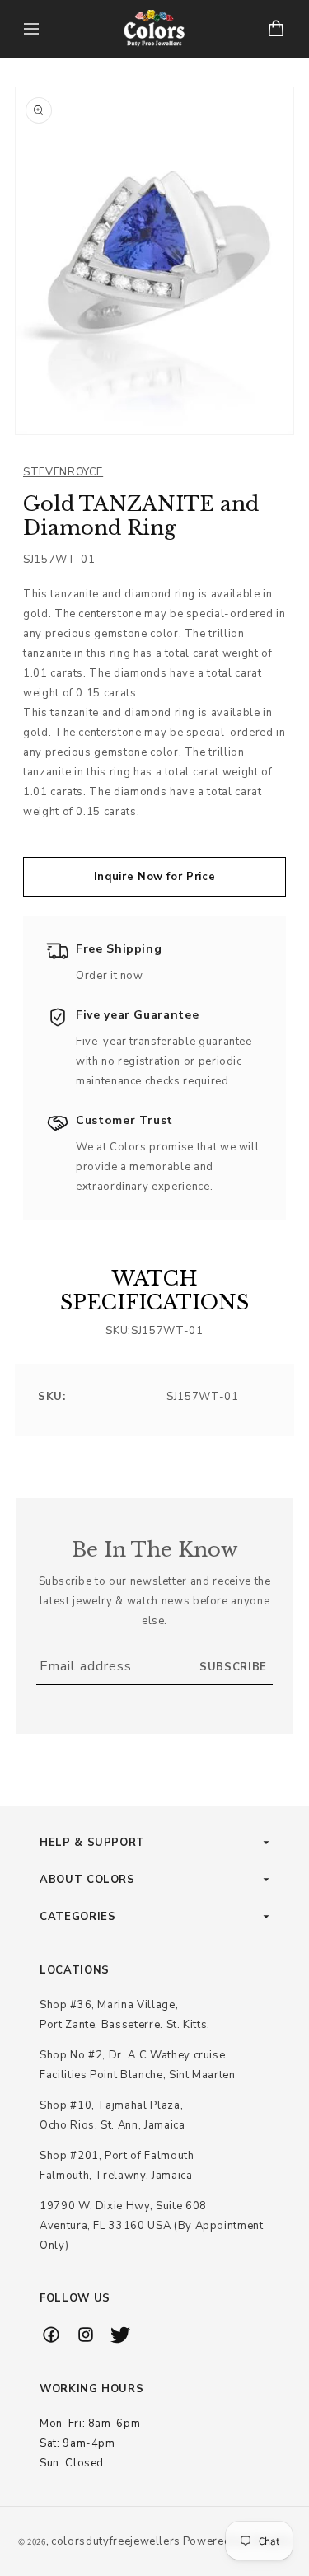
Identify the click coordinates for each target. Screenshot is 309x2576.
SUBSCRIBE (233, 1667)
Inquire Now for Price (155, 877)
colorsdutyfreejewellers (116, 2541)
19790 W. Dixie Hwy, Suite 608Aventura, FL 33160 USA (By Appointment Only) (152, 2226)
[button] (31, 29)
